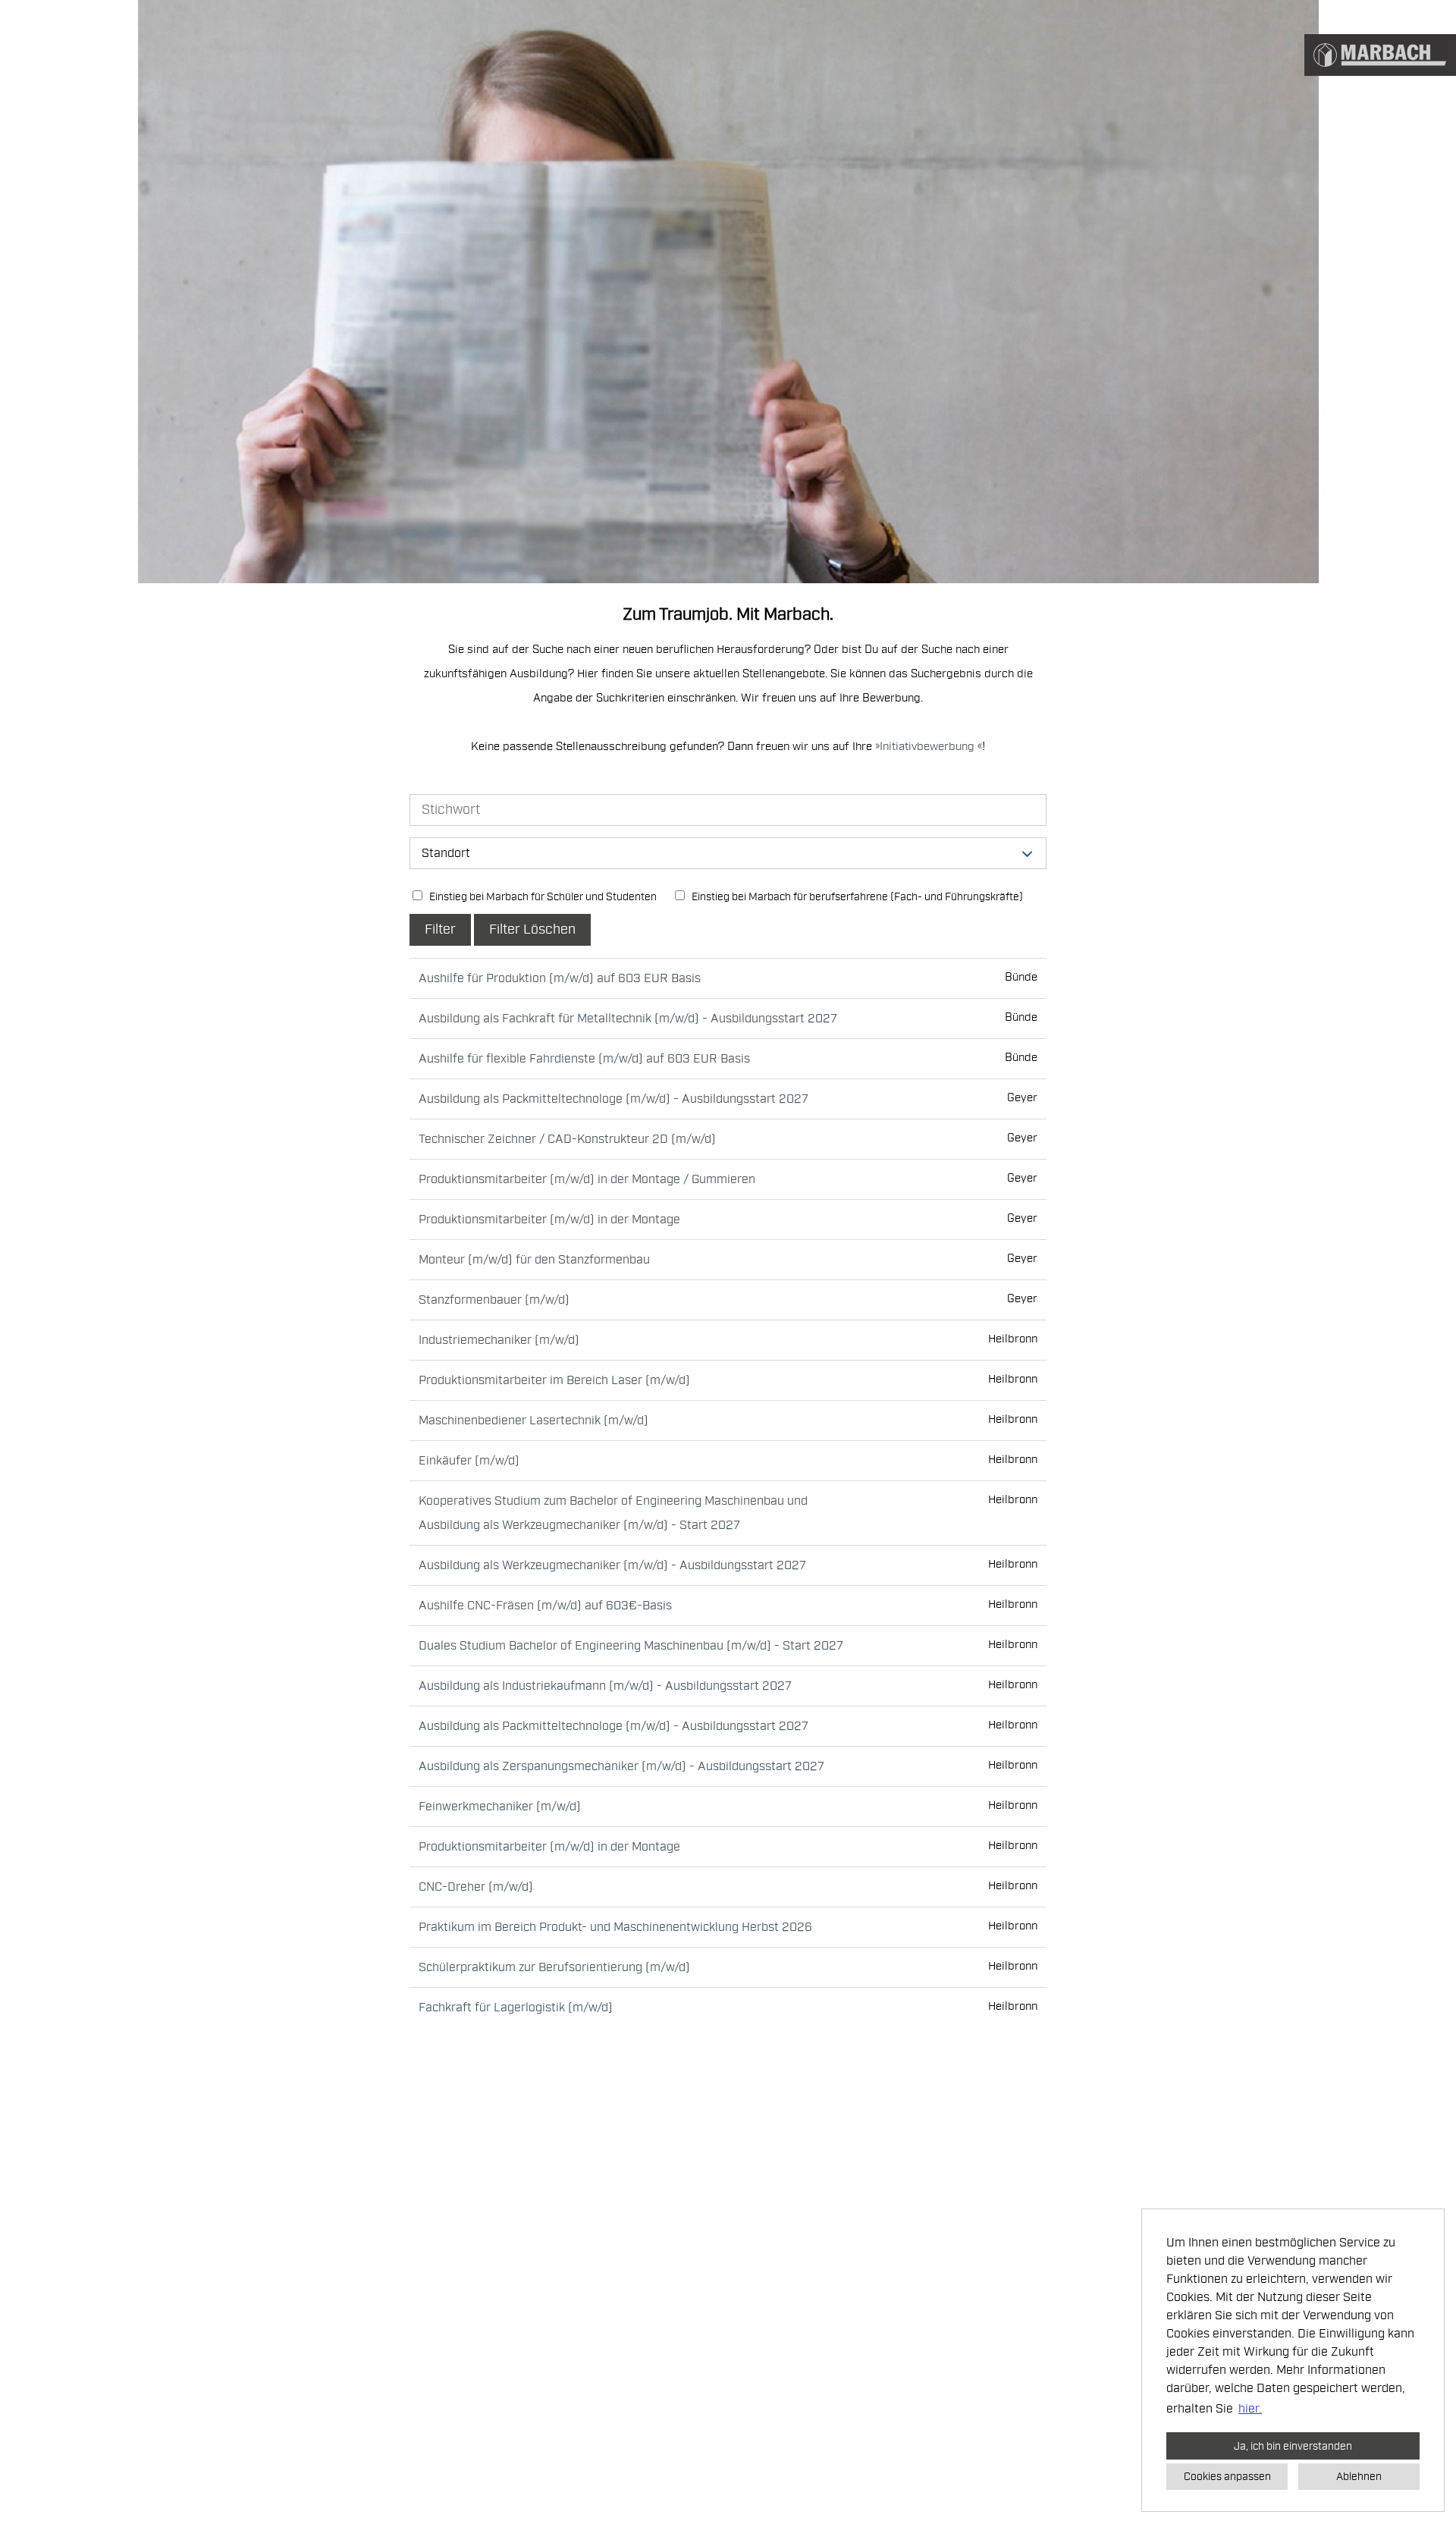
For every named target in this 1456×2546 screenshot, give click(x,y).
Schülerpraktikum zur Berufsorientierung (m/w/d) (554, 1967)
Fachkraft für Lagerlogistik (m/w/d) (516, 2008)
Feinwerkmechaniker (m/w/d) (500, 1807)
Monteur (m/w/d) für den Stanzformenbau (534, 1260)
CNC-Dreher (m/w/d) (476, 1887)
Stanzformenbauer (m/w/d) (494, 1300)
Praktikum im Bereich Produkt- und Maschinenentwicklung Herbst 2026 (615, 1927)
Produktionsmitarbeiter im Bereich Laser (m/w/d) (554, 1380)
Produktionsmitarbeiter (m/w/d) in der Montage (549, 1220)
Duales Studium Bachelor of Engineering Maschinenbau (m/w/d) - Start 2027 (631, 1646)
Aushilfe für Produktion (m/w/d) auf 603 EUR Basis (560, 978)
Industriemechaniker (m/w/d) (499, 1340)
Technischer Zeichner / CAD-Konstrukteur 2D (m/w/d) (567, 1139)
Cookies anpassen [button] (1227, 2476)
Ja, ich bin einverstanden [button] (1293, 2446)
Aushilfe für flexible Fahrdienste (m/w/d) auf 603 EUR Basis (584, 1059)
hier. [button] (1250, 2409)
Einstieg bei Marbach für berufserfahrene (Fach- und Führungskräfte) (856, 897)
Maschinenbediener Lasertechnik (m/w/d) (533, 1421)
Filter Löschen (532, 929)
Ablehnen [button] (1359, 2476)
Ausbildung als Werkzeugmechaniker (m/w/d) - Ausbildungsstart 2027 (612, 1565)
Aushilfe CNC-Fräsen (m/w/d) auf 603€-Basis (545, 1606)
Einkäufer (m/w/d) (469, 1461)
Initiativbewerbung (929, 747)
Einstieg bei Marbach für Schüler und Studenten (542, 897)
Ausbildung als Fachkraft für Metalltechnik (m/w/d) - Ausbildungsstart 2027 (628, 1019)
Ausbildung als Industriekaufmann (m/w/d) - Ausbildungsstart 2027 (605, 1686)
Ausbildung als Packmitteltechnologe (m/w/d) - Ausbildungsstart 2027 (613, 1099)
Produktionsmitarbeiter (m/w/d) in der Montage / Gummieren (587, 1179)
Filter (440, 929)
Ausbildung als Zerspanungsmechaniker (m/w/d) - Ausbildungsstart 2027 (621, 1766)
